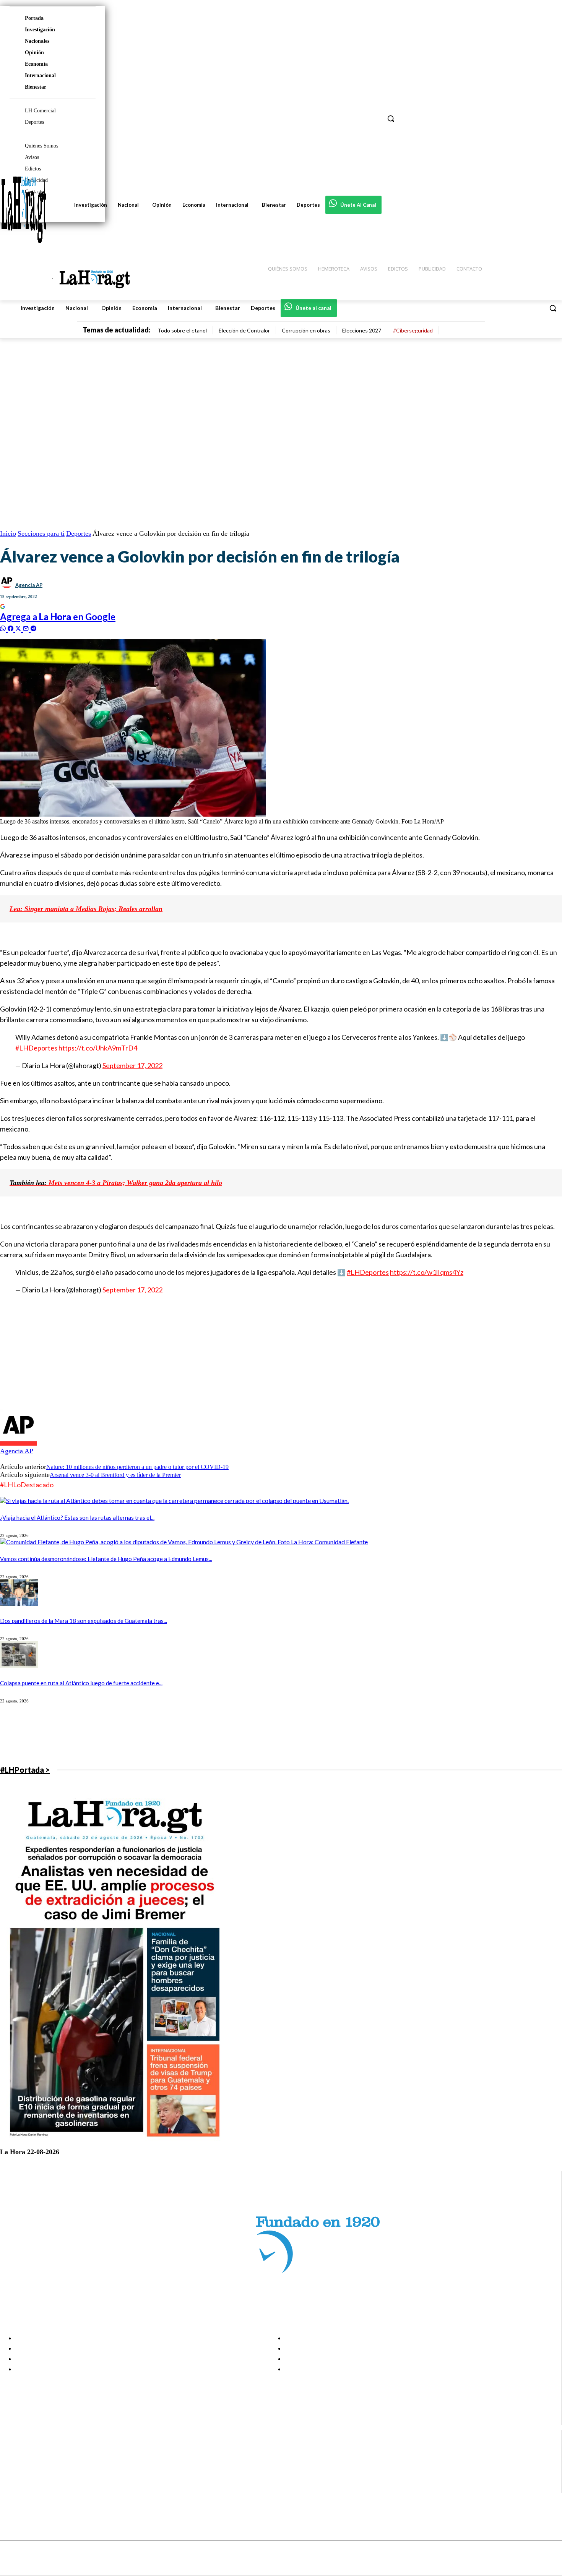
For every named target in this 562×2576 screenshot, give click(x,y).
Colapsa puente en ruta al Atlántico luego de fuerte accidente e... (81, 1683)
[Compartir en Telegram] (33, 628)
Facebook (36, 2450)
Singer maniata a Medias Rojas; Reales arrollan (93, 909)
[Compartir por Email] (27, 628)
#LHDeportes (36, 1048)
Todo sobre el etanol (182, 330)
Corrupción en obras (306, 330)
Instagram (36, 2459)
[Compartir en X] (19, 628)
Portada (34, 18)
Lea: (16, 909)
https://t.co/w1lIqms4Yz (427, 1272)
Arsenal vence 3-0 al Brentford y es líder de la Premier (115, 1475)
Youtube (34, 2488)
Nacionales (37, 41)
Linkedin (34, 2469)
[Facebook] (12, 2450)
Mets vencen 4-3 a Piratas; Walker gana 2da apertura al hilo (116, 1183)
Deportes (79, 533)
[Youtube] (12, 2488)
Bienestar (36, 87)
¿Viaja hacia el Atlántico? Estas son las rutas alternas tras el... (77, 1517)
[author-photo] (18, 1444)
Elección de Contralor (244, 330)
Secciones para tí (41, 533)
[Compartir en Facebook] (11, 628)
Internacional (40, 75)
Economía (36, 64)
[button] (553, 308)
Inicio (8, 533)
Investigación (40, 30)
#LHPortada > (25, 1770)
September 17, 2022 (132, 1065)
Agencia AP (29, 585)
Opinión (34, 53)
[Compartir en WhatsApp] (4, 628)
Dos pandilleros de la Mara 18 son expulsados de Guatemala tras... (84, 1621)
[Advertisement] (229, 1355)
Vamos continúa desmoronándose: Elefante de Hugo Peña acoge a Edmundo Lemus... (106, 1559)
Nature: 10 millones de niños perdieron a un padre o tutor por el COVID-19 (137, 1467)
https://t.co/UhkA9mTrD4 (98, 1048)
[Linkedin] (12, 2469)
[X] (12, 2478)
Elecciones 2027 (362, 330)
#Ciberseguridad (413, 330)
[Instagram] (12, 2459)
